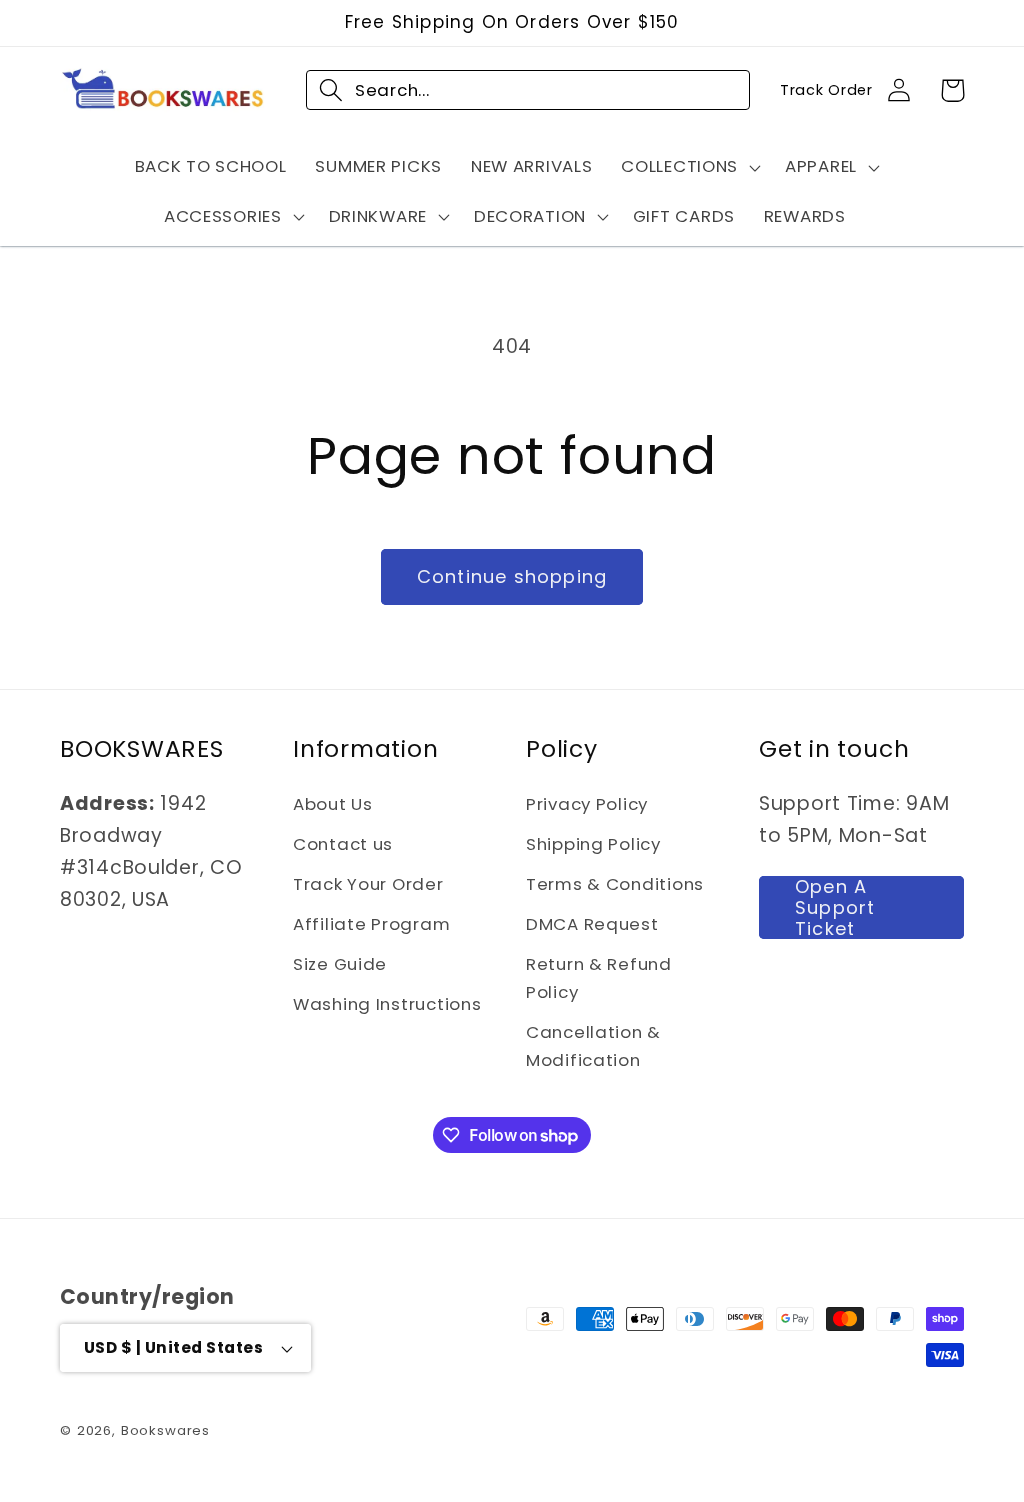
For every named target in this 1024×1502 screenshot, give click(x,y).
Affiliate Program (371, 924)
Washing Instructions (387, 1004)
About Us (333, 804)
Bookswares (165, 1430)
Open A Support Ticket (835, 907)
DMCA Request (592, 924)
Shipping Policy (593, 844)
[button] (689, 167)
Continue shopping (512, 576)
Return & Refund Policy (599, 978)
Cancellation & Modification (593, 1046)
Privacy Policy (587, 804)
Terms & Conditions (615, 884)
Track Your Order (368, 884)
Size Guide (340, 964)
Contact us (343, 844)
